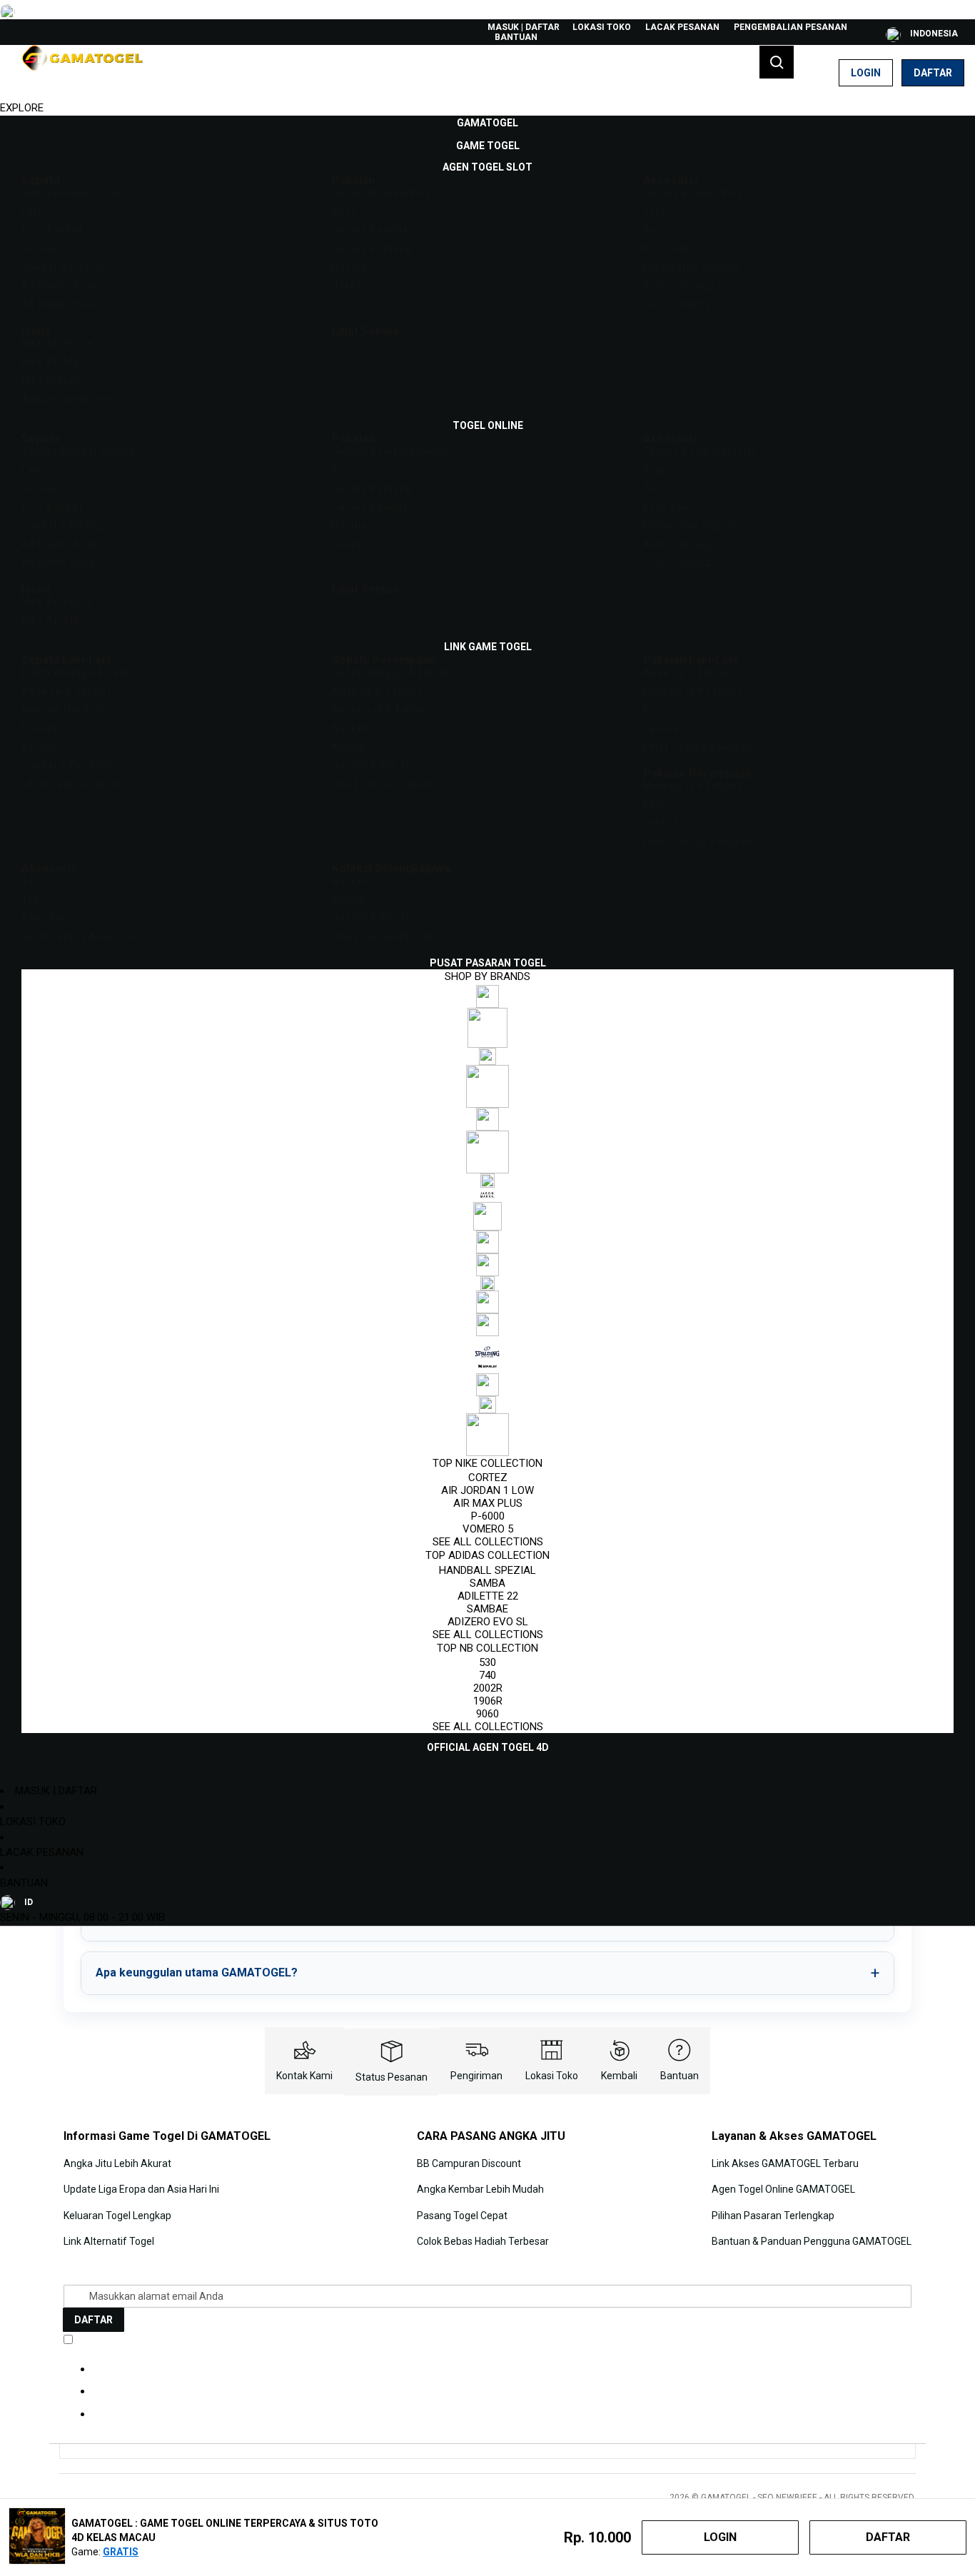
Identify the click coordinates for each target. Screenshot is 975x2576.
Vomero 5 (488, 1529)
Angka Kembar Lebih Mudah (480, 2189)
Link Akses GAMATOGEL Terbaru (785, 2163)
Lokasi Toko (602, 27)
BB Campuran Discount (469, 2163)
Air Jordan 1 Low (487, 1490)
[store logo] (82, 73)
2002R (488, 1688)
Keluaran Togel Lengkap (117, 2216)
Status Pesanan (391, 2077)
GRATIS (121, 2552)
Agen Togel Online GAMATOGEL (783, 2189)
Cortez (488, 1478)
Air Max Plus (488, 1503)
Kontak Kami (304, 2076)
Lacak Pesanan (682, 27)
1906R (488, 1701)
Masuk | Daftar (524, 27)
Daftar (933, 73)
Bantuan (516, 37)
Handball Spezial (487, 1570)
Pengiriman (476, 2076)
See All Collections (488, 1542)
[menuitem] (487, 123)
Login (866, 73)
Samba (487, 1583)
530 (487, 1662)
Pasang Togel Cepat (462, 2216)
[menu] (487, 935)
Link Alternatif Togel (109, 2241)
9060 (487, 1714)
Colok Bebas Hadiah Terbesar (483, 2241)
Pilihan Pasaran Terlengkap (773, 2216)
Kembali (619, 2076)
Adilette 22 (488, 1596)
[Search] (777, 62)
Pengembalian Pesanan (790, 27)
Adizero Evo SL (488, 1622)
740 (487, 1675)
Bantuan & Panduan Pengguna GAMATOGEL (812, 2241)
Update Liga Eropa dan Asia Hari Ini (141, 2189)
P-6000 (488, 1516)
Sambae (487, 1609)
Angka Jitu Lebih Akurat (117, 2163)
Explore (22, 108)
